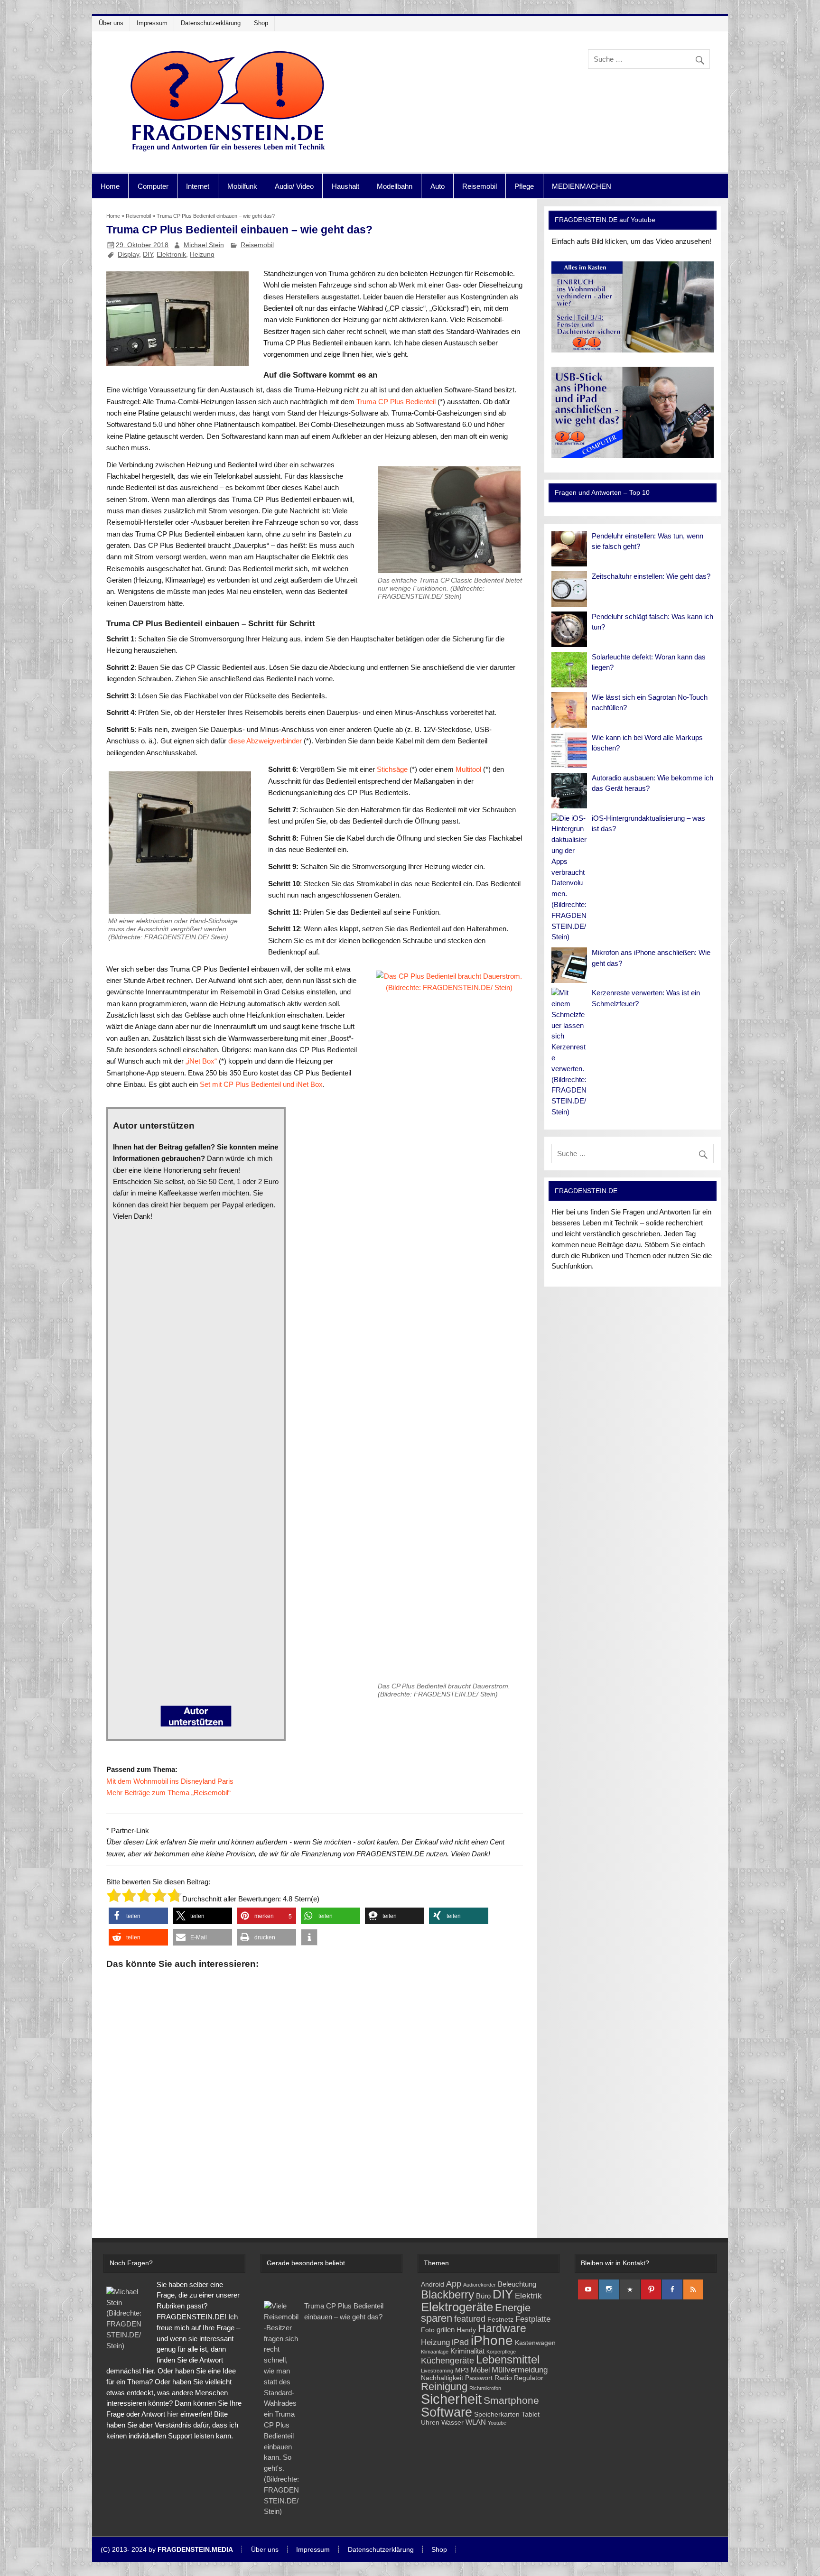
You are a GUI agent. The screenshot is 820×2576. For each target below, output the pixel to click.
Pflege (524, 186)
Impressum (152, 23)
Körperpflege (501, 2352)
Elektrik (528, 2296)
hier (173, 2414)
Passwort (479, 2378)
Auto (438, 186)
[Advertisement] (314, 2089)
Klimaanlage (435, 2352)
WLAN (476, 2422)
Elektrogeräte (457, 2307)
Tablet (531, 2414)
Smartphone (511, 2400)
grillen (446, 2330)
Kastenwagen (535, 2343)
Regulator (529, 2378)
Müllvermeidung (520, 2370)
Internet (198, 186)
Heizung (202, 254)
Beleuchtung (517, 2284)
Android (433, 2284)
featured (470, 2319)
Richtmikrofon (485, 2388)
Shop (261, 23)
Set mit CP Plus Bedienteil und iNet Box (261, 1084)
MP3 (462, 2370)
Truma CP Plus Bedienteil (396, 402)
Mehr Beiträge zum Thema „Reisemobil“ (168, 1793)
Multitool (468, 769)
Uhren (430, 2423)
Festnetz (500, 2320)
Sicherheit (451, 2399)
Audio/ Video (294, 186)
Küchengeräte (447, 2360)
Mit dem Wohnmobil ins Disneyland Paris (170, 1781)
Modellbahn (395, 186)
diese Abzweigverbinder (266, 741)
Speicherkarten (497, 2414)
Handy (466, 2330)
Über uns (111, 23)
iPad (460, 2342)
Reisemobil (480, 186)
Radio (503, 2378)
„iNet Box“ (201, 1061)
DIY (148, 254)
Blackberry (447, 2294)
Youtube (497, 2423)
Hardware (502, 2329)
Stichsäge (392, 769)
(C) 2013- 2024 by (167, 2550)
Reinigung (444, 2386)
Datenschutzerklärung (211, 23)
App (454, 2284)
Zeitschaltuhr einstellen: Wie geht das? (651, 576)
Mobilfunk (242, 186)
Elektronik (171, 254)
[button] (138, 1916)
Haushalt (345, 186)
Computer (153, 186)
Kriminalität (467, 2351)
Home (110, 186)
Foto (428, 2330)
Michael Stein (204, 245)
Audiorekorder (480, 2285)
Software (447, 2412)
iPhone (492, 2340)
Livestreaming (437, 2371)
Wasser (452, 2423)
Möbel (480, 2370)
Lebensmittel (508, 2360)
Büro (483, 2296)
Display (128, 254)
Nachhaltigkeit (442, 2378)
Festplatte (533, 2319)
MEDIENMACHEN (582, 186)
